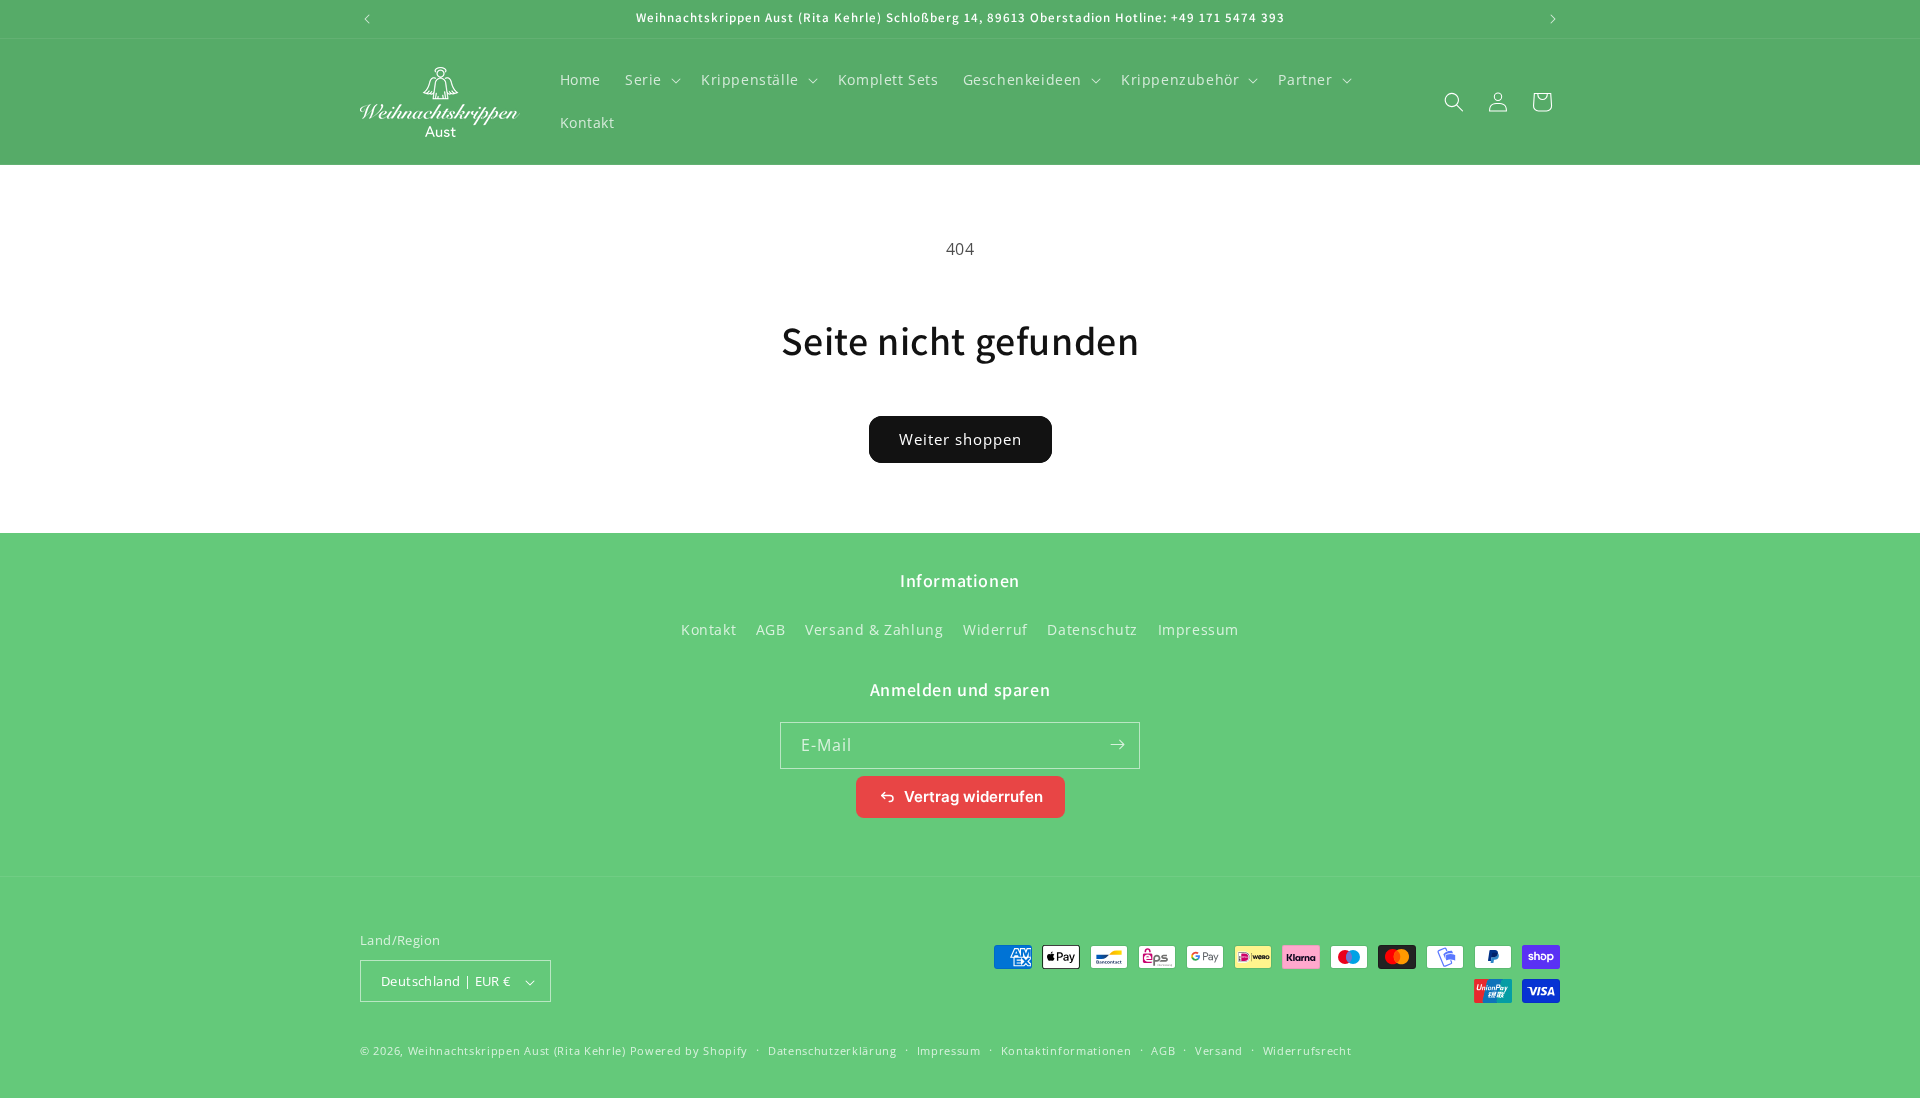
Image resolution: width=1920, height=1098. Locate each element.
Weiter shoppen (960, 439)
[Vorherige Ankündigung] (367, 19)
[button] (651, 80)
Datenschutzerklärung (832, 1050)
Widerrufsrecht (1307, 1050)
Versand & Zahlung (874, 630)
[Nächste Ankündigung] (1553, 19)
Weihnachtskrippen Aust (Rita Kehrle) (517, 1051)
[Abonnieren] (1117, 744)
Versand (1219, 1050)
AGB (771, 630)
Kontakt (708, 630)
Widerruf (995, 630)
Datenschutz (1092, 630)
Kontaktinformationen (1066, 1050)
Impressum (1198, 630)
